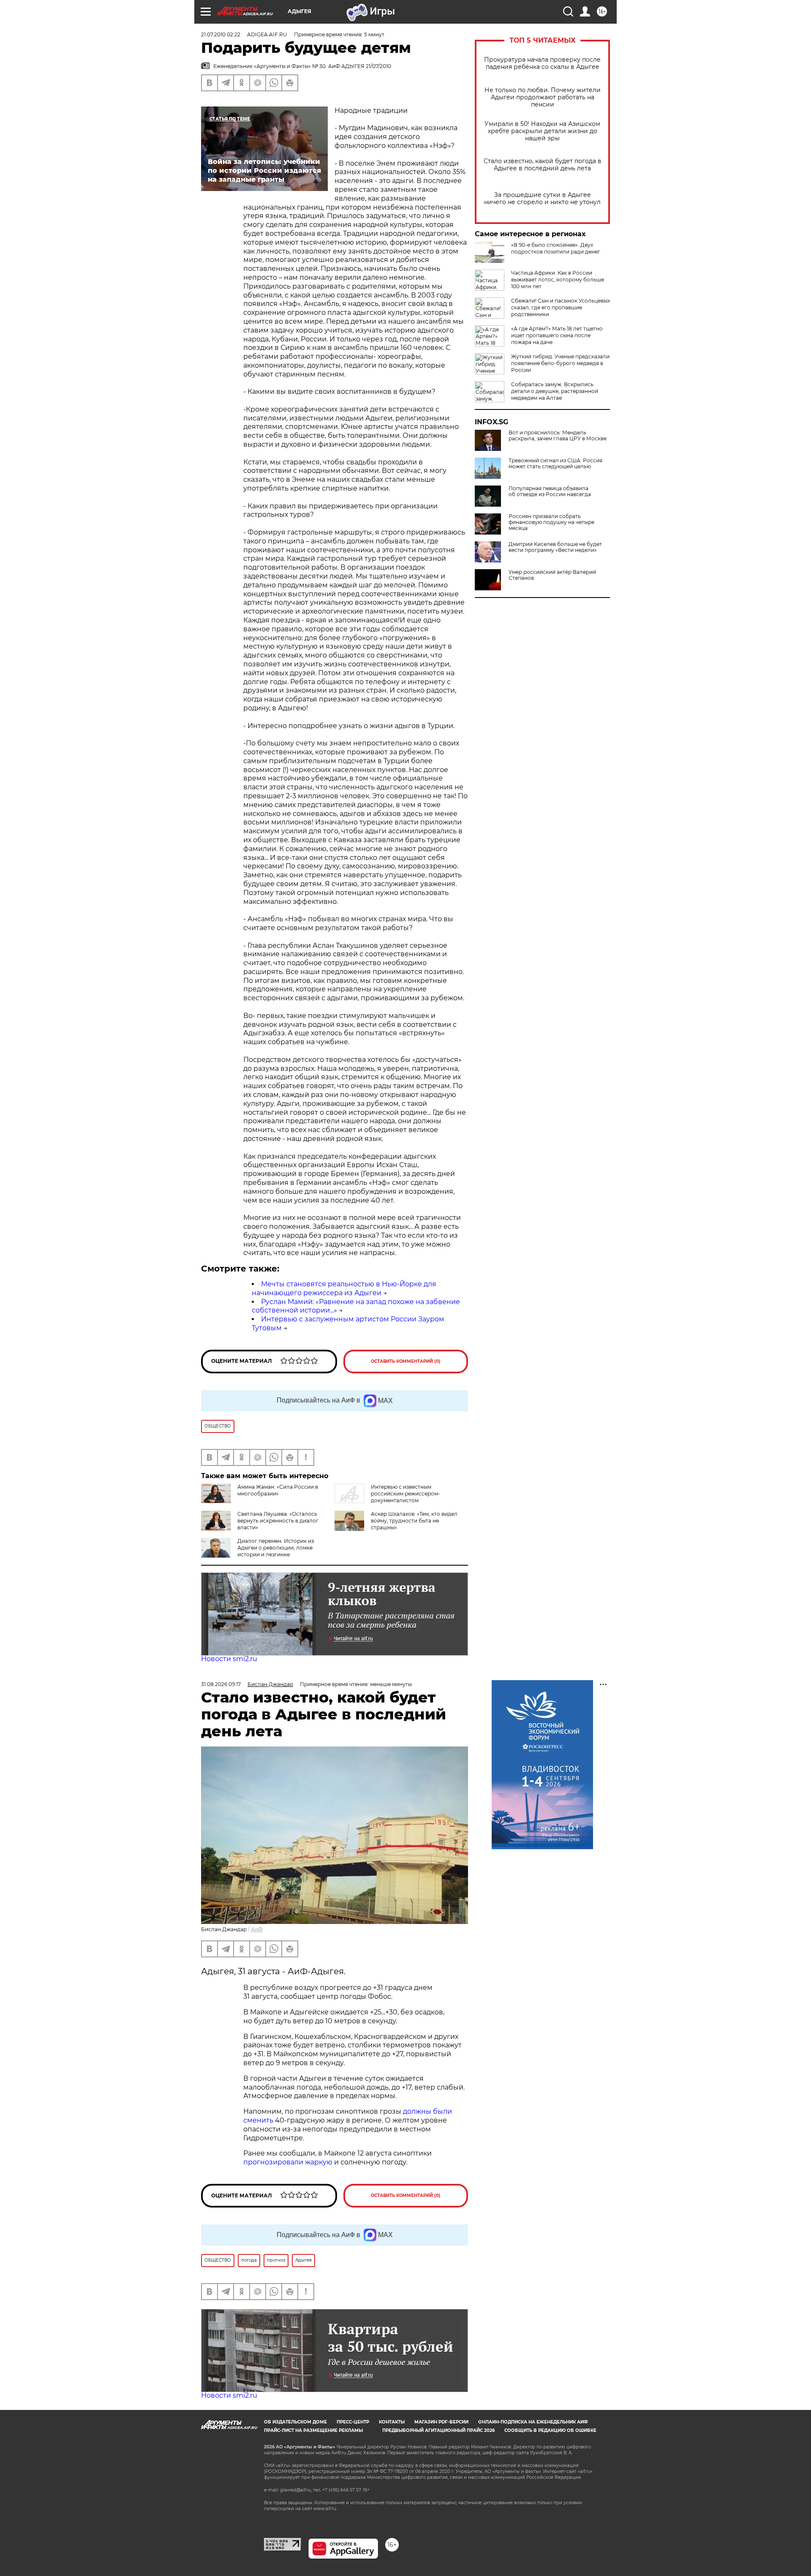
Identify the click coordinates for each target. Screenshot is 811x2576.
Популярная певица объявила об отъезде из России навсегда (550, 491)
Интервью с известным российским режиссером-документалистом (405, 1494)
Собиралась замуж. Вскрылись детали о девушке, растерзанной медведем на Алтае (555, 391)
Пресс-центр (353, 2422)
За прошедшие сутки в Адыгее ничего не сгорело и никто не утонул (542, 199)
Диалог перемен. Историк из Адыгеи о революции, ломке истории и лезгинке (276, 1548)
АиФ (257, 1929)
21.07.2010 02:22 (221, 34)
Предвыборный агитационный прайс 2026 (438, 2430)
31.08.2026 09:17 (221, 1684)
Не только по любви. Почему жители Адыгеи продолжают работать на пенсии (543, 97)
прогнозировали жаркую (288, 2162)
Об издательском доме (295, 2422)
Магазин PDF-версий (441, 2422)
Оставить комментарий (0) (406, 1361)
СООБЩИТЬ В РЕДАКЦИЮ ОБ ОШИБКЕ (550, 2430)
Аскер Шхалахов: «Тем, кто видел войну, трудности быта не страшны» (414, 1521)
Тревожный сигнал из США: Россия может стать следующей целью (555, 464)
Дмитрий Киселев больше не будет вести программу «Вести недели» (555, 547)
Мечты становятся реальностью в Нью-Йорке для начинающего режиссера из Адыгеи (344, 1288)
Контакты (392, 2422)
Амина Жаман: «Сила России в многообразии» (278, 1490)
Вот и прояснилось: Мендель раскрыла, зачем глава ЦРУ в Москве (558, 436)
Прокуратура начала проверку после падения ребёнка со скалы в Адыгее (542, 63)
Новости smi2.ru (229, 1659)
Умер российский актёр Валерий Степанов (552, 575)
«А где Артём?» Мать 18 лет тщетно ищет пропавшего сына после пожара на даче (557, 335)
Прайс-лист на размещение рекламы (313, 2430)
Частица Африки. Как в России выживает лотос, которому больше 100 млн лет (558, 280)
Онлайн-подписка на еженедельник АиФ (533, 2422)
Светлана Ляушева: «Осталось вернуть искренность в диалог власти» (278, 1521)
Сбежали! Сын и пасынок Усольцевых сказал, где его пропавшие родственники (561, 307)
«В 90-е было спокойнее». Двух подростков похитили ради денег (556, 248)
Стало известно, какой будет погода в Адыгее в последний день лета (543, 165)
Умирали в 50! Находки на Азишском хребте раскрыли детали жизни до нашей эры (542, 131)
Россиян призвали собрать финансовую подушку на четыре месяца (551, 522)
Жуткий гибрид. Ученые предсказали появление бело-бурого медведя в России (560, 363)
